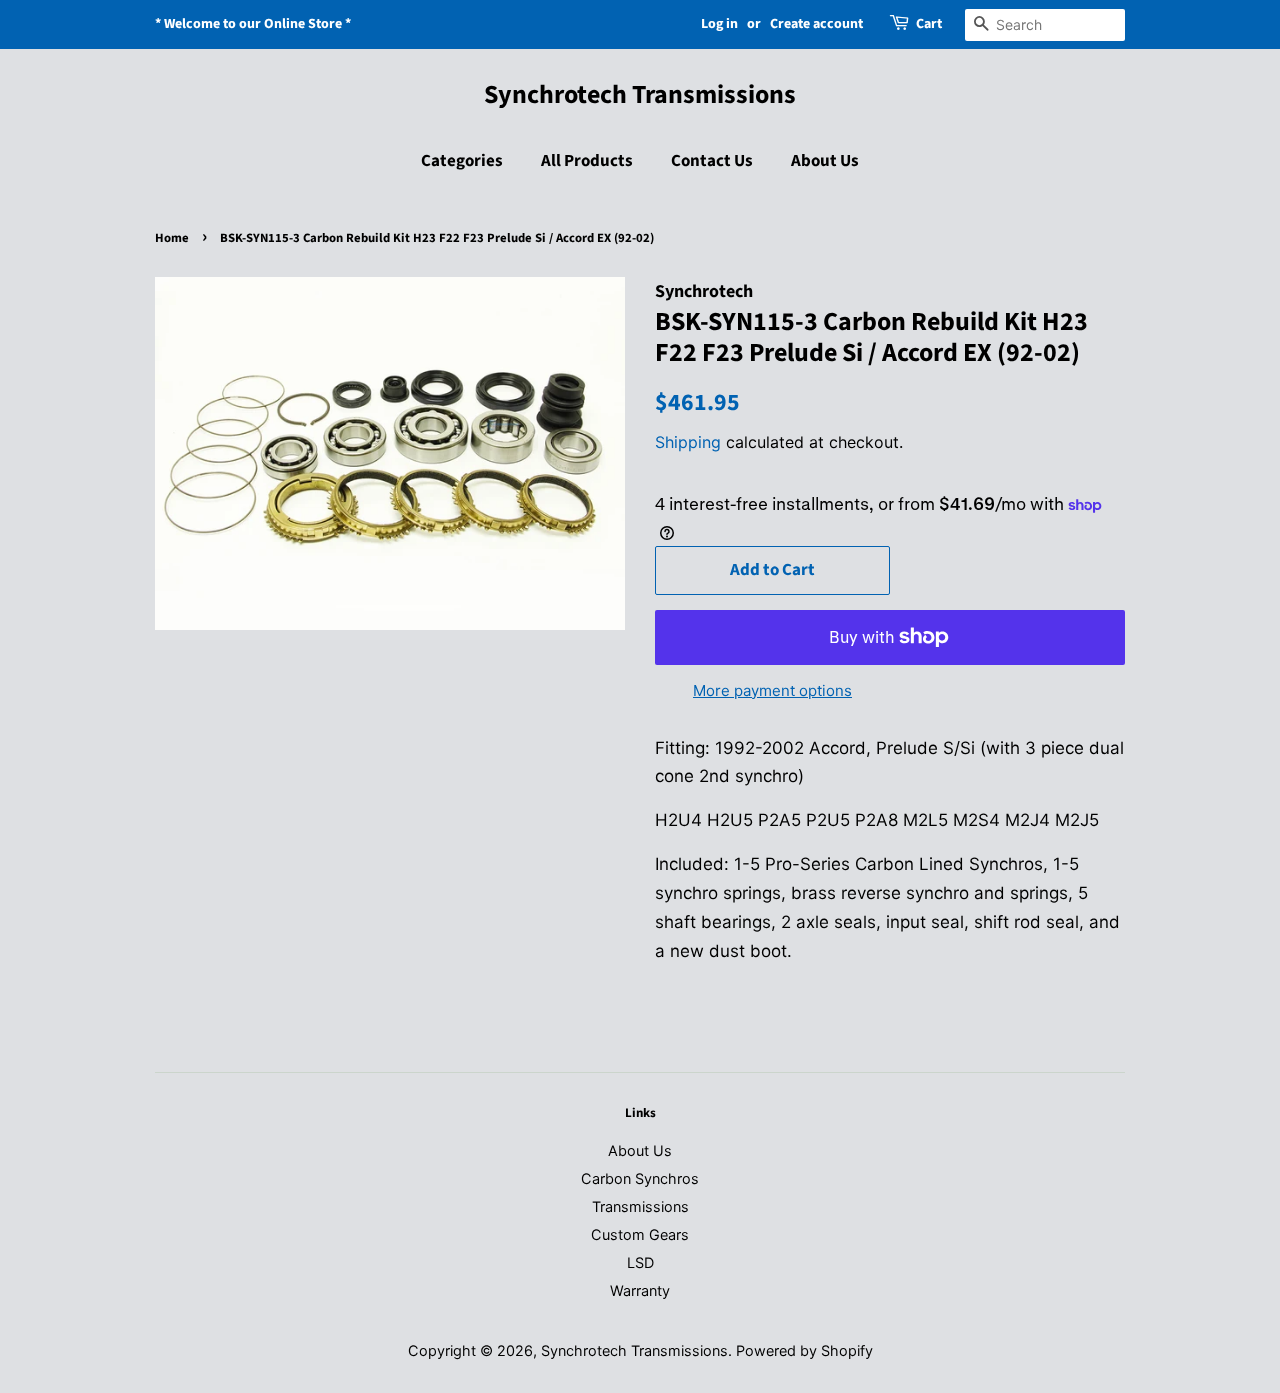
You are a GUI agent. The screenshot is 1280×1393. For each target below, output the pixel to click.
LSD (640, 1262)
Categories (462, 161)
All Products (587, 161)
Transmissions (640, 1206)
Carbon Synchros (640, 1178)
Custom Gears (640, 1234)
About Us (825, 161)
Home (172, 238)
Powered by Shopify (804, 1350)
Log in (719, 24)
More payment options (772, 690)
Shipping (688, 442)
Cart (929, 24)
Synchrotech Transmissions (640, 94)
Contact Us (712, 161)
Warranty (640, 1290)
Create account (816, 24)
